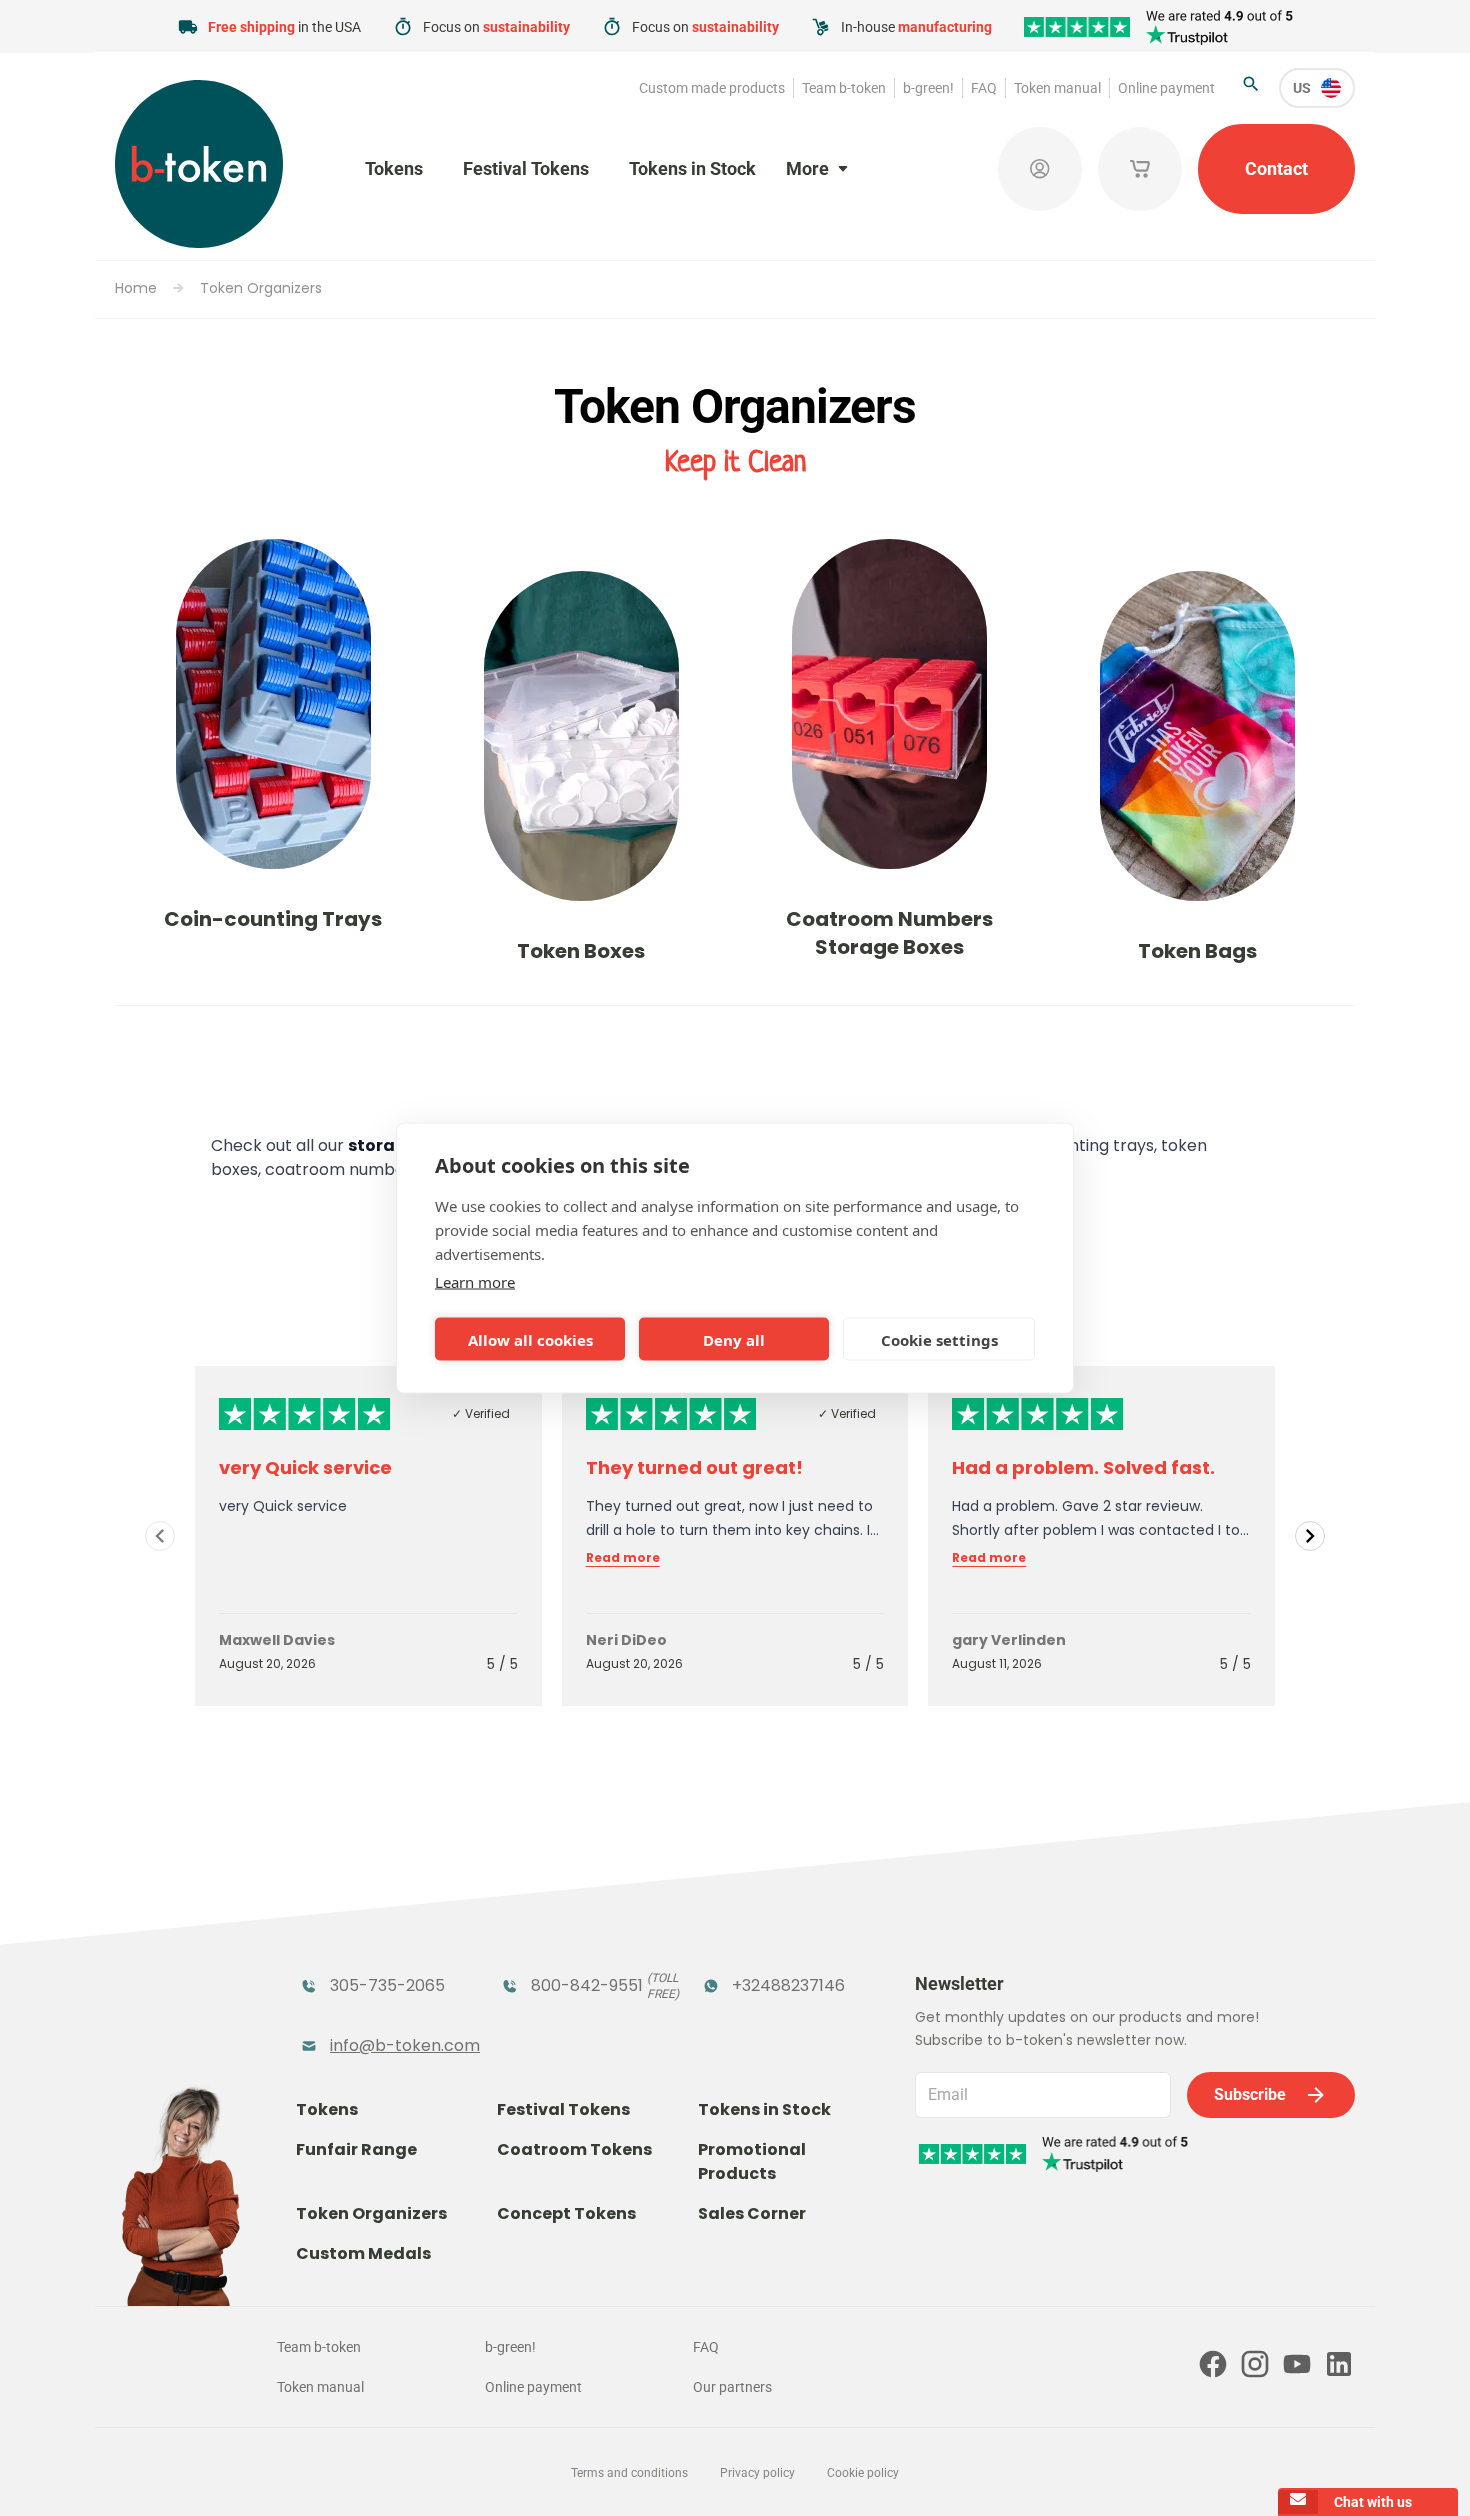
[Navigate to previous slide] (160, 1536)
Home (136, 288)
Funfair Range (356, 2149)
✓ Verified (481, 1413)
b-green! (928, 88)
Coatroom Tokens (574, 2149)
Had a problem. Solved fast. (1083, 1467)
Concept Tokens (566, 2213)
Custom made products (712, 88)
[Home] (199, 164)
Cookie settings (939, 1339)
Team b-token (844, 88)
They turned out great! (694, 1467)
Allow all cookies (530, 1339)
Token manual (1057, 88)
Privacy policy (757, 2473)
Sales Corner (752, 2213)
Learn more (475, 1282)
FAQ (984, 88)
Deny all (734, 1339)
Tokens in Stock (692, 168)
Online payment (1166, 88)
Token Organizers (261, 288)
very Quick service (305, 1467)
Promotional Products (752, 2161)
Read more (623, 1558)
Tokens (394, 168)
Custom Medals (363, 2253)
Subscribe (1250, 2094)
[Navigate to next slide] (1310, 1536)
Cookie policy (863, 2473)
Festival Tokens (526, 168)
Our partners (732, 2387)
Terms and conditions (629, 2473)
